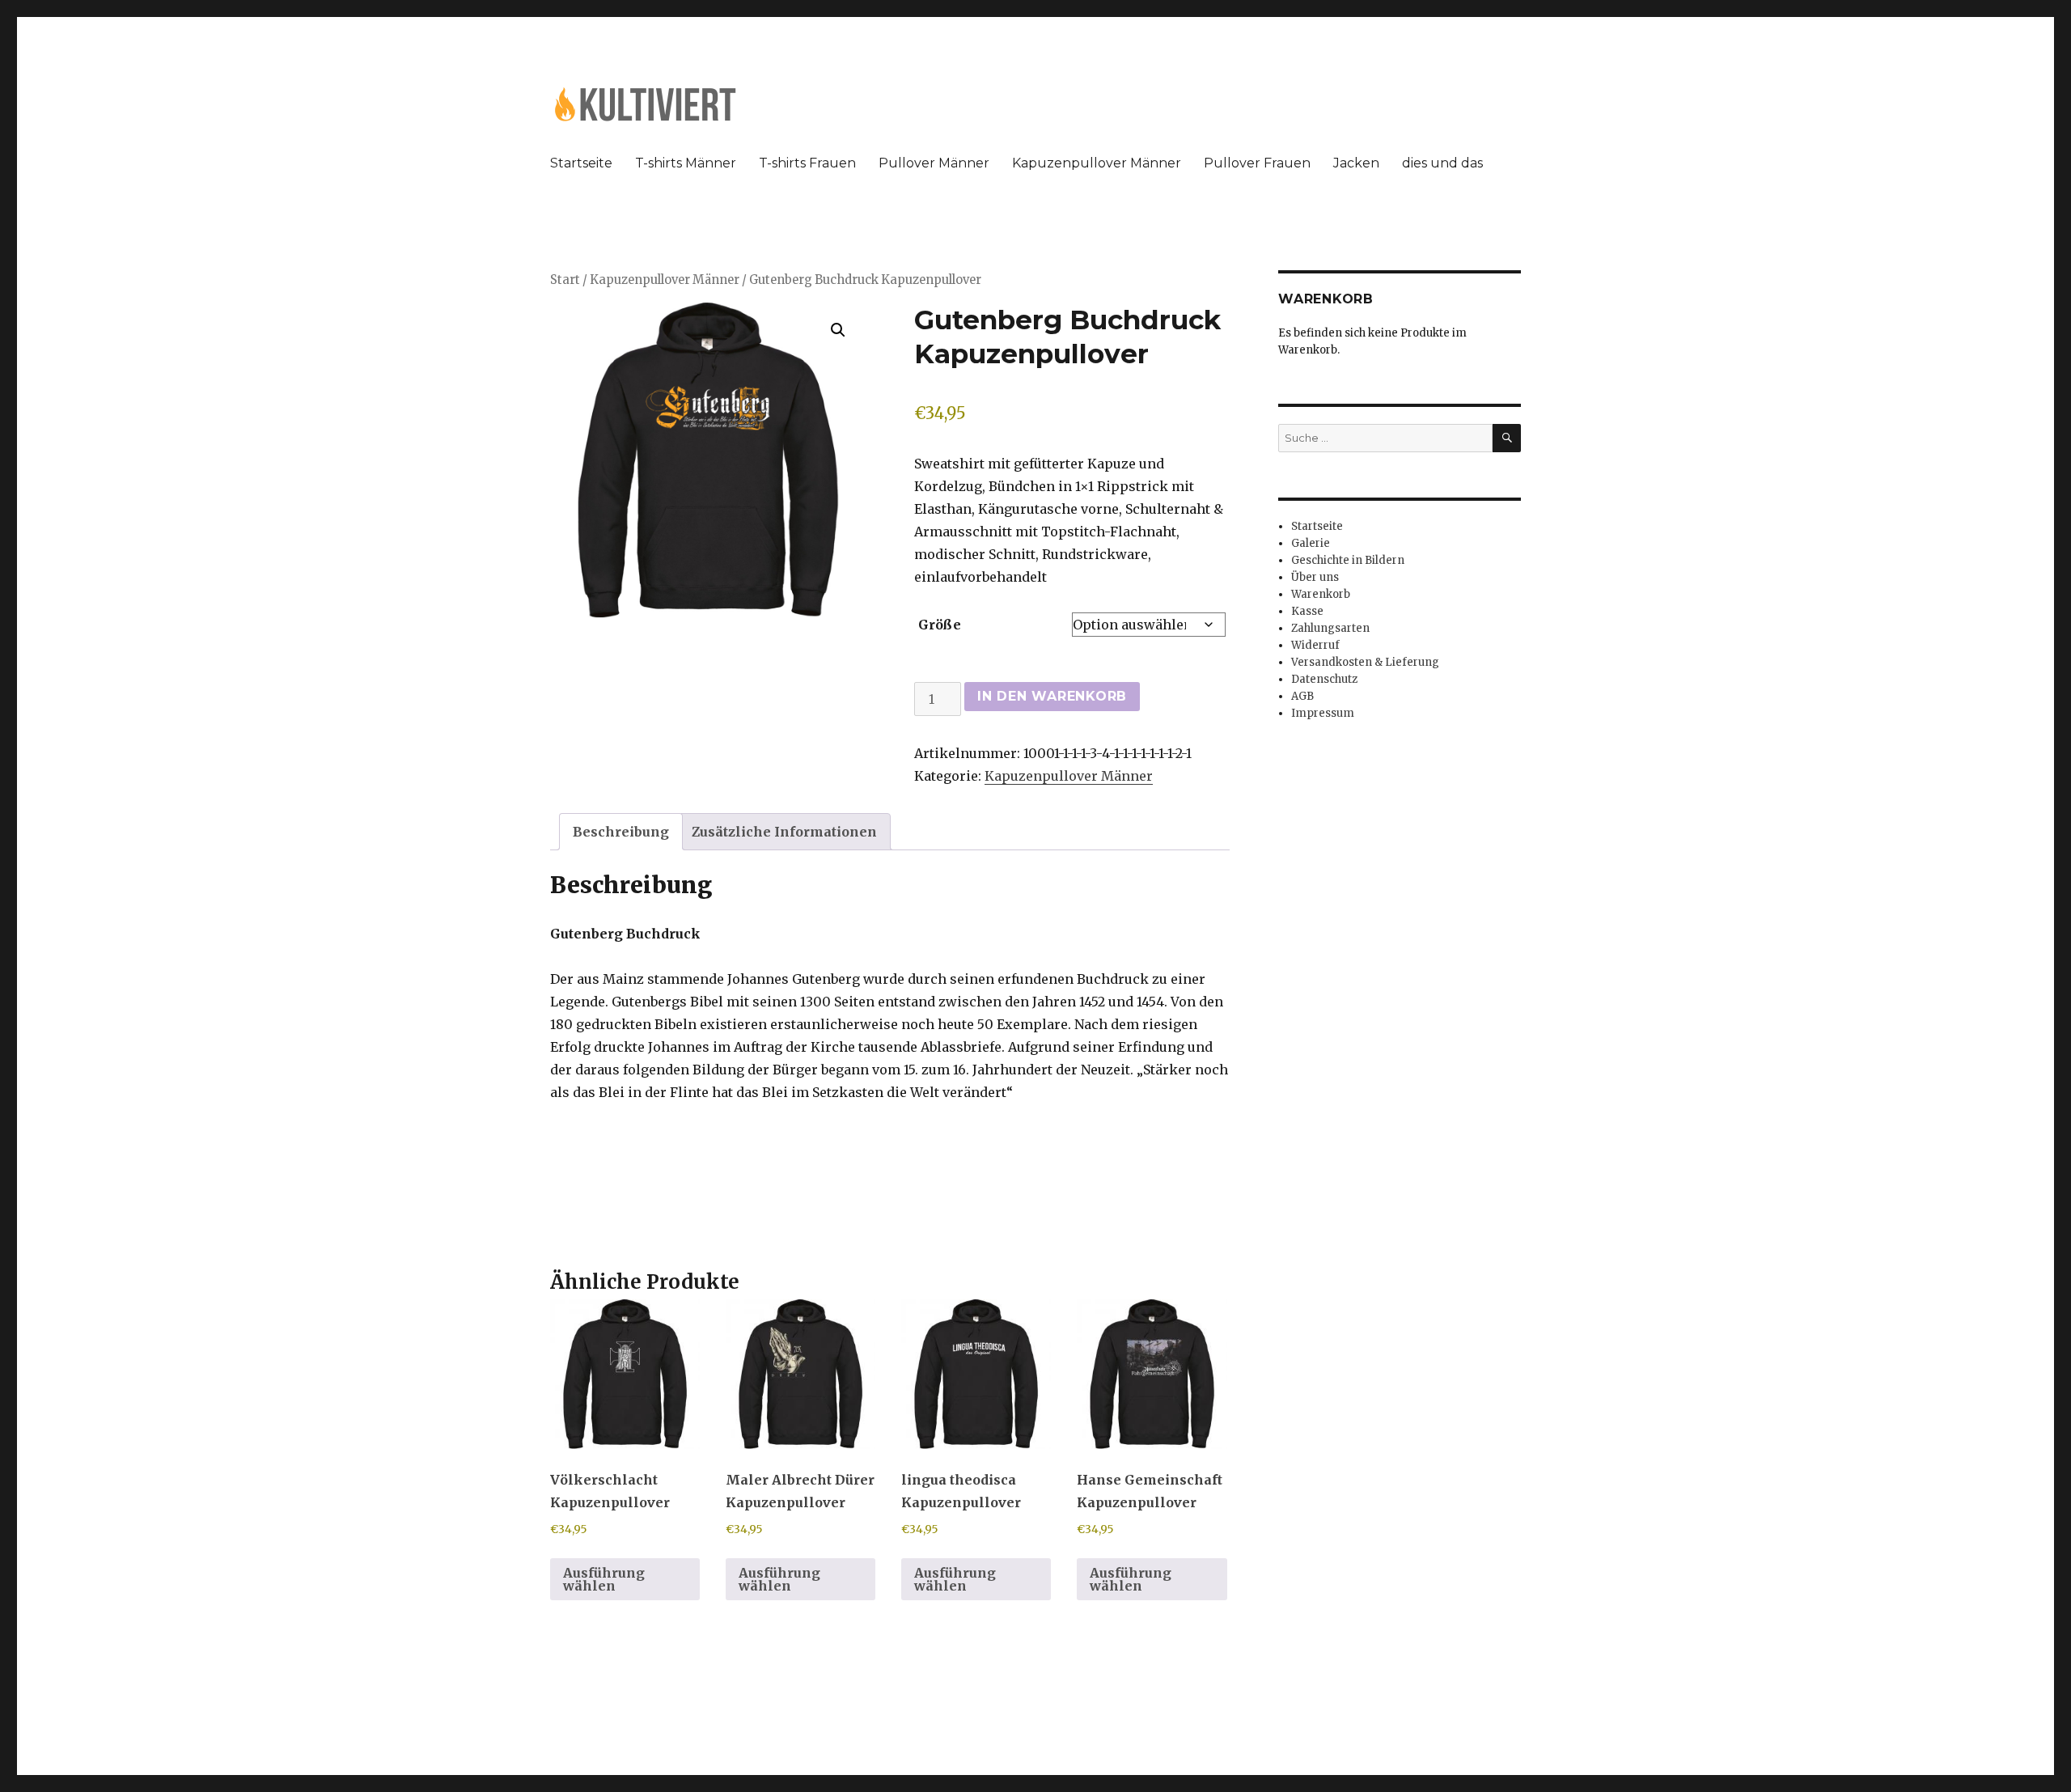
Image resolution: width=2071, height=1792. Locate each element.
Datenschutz (1324, 679)
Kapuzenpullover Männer (1097, 163)
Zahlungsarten (1330, 628)
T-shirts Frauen (807, 163)
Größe (940, 625)
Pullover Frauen (1257, 163)
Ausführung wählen (604, 1579)
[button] (838, 330)
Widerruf (1315, 645)
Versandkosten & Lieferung (1365, 662)
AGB (1302, 696)
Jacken (1356, 163)
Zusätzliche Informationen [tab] (784, 832)
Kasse (1307, 611)
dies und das (1442, 163)
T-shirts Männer (686, 163)
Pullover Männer (934, 163)
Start (565, 280)
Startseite (581, 163)
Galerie (1311, 543)
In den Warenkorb (1052, 696)
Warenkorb (1321, 594)
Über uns (1315, 577)
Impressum (1323, 713)
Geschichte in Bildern (1348, 560)
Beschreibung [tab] (621, 832)
